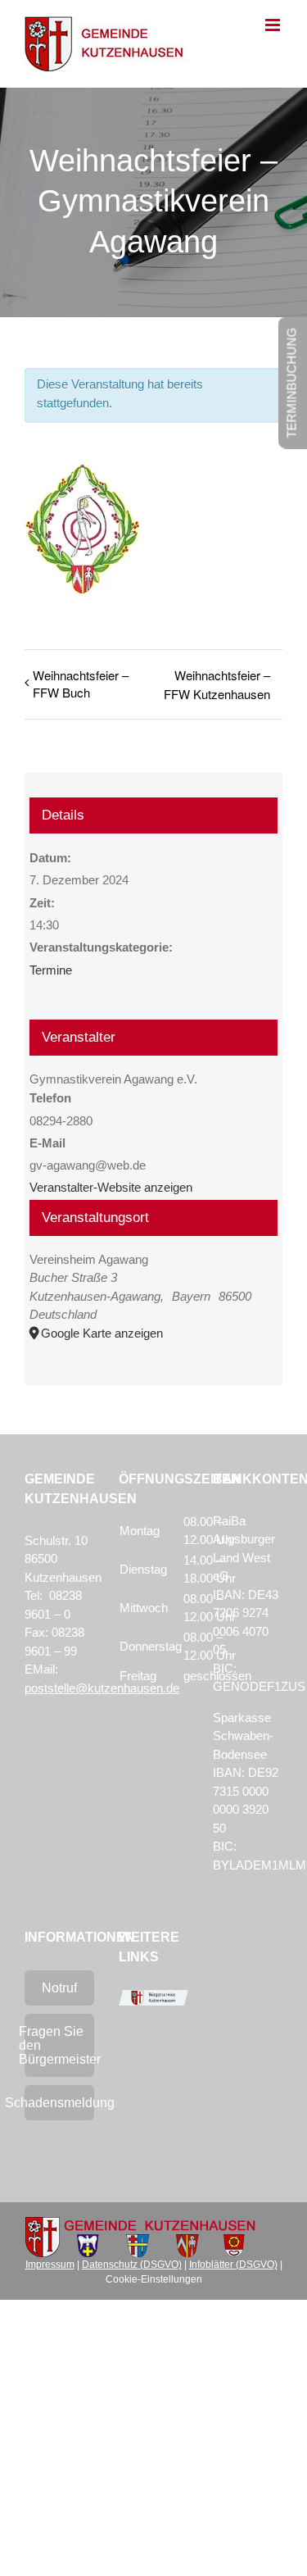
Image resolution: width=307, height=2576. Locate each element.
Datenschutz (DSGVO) (132, 2265)
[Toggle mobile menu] (274, 25)
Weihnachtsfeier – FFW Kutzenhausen (217, 684)
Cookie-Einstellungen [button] (154, 2279)
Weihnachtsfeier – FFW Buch (81, 684)
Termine (51, 970)
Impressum (50, 2265)
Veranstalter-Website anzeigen (111, 1187)
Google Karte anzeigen (102, 1333)
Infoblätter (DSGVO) (233, 2265)
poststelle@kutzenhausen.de (102, 1688)
